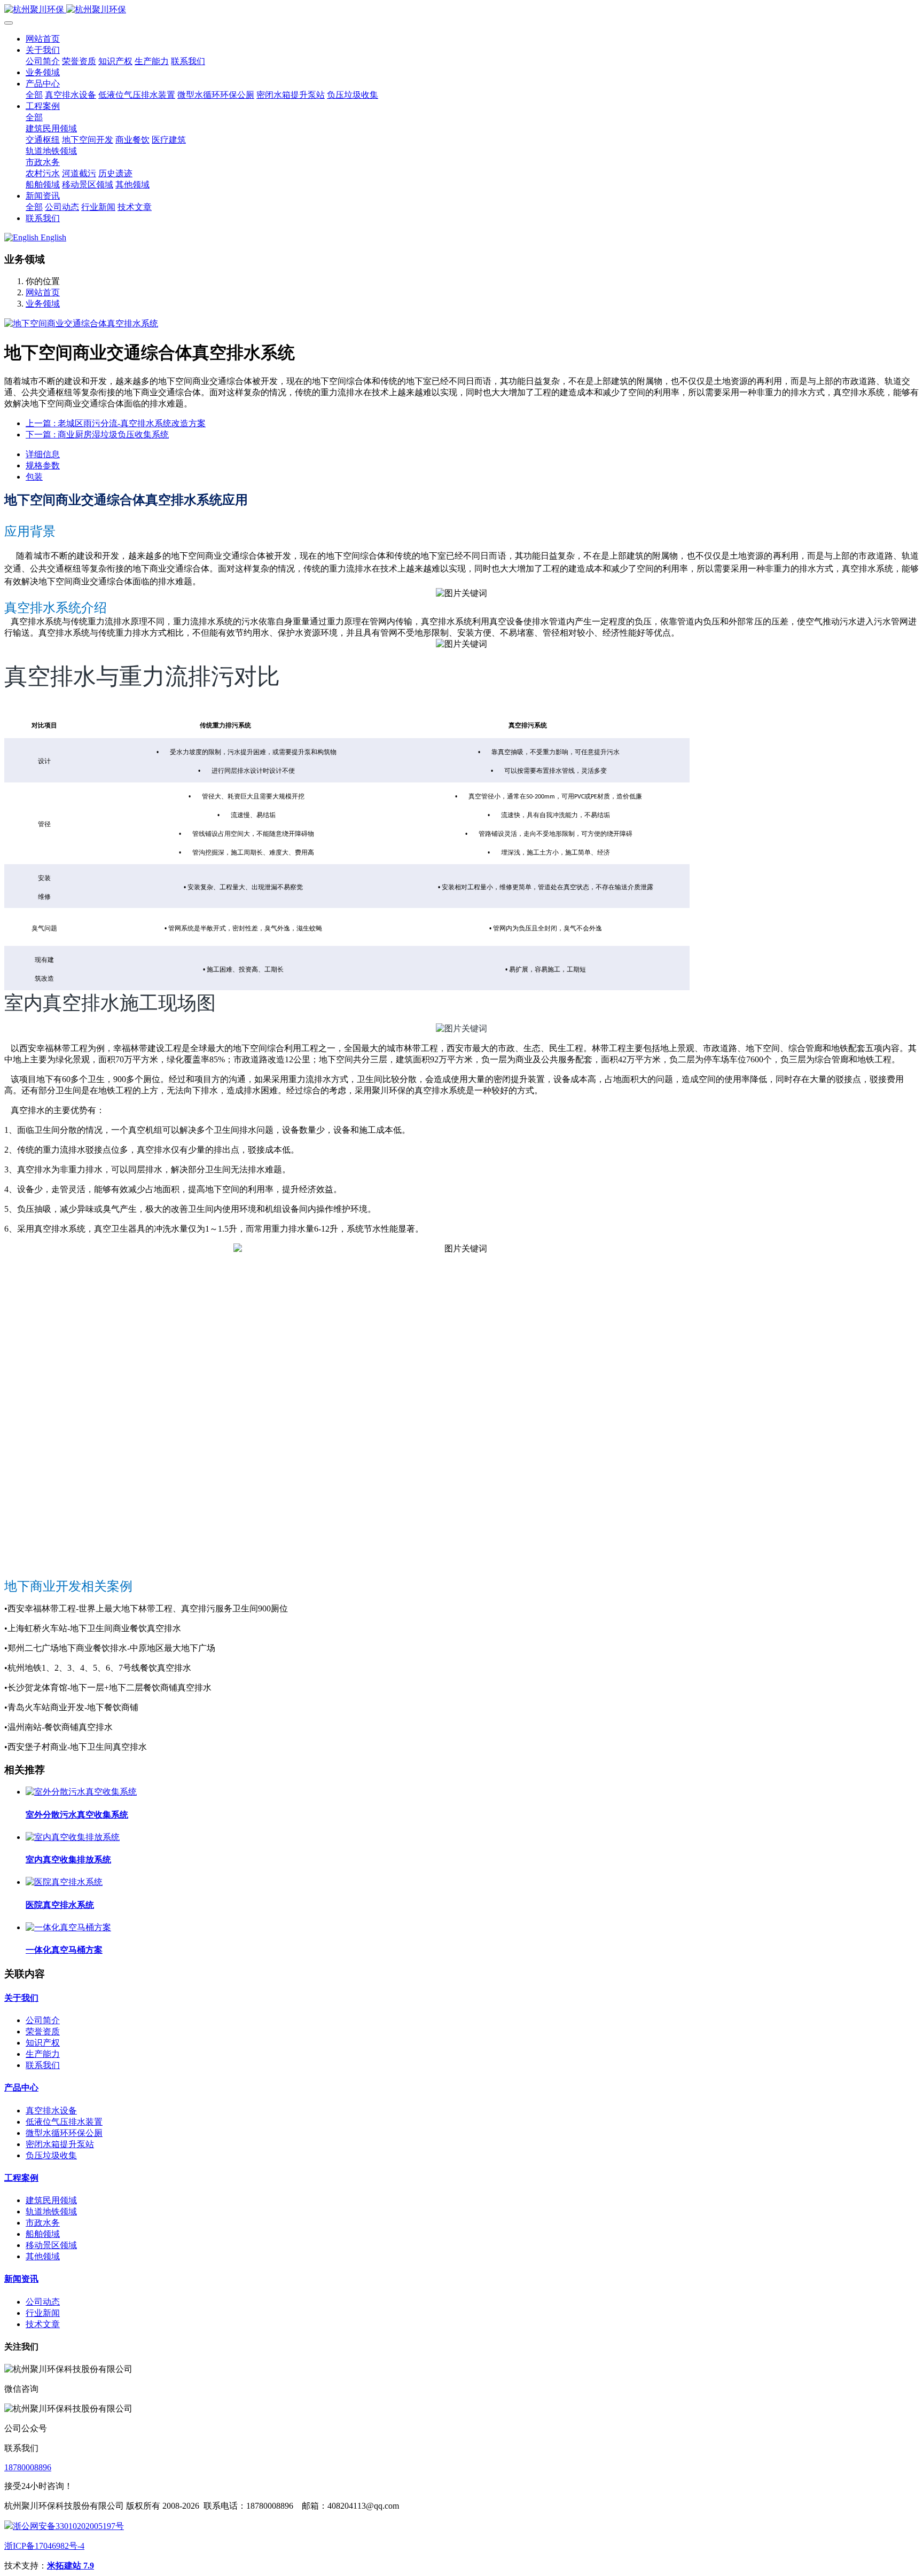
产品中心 (21, 2088)
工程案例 (21, 2178)
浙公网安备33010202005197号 (68, 2526)
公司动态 (43, 2302)
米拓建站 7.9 (71, 2566)
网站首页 (43, 39)
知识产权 (43, 2043)
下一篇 (97, 434)
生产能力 (43, 2054)
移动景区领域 (51, 2245)
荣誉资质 (43, 2031)
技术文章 (43, 2324)
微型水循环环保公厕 (64, 2133)
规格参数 (43, 465)
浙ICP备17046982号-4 (44, 2546)
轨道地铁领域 (51, 2211)
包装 (34, 477)
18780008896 (28, 2467)
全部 (34, 95)
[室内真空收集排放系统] (73, 1837)
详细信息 (43, 454)
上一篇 (116, 423)
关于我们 (21, 1998)
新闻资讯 (21, 2279)
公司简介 (43, 2020)
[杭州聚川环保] (461, 10)
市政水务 (43, 2223)
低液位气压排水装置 (64, 2122)
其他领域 (43, 2256)
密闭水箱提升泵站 (60, 2144)
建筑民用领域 (51, 2200)
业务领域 (43, 304)
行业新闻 (43, 2313)
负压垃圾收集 (51, 2155)
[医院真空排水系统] (64, 1882)
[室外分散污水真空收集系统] (81, 1792)
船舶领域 (43, 2234)
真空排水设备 (51, 2111)
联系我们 (43, 2065)
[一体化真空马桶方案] (68, 1927)
